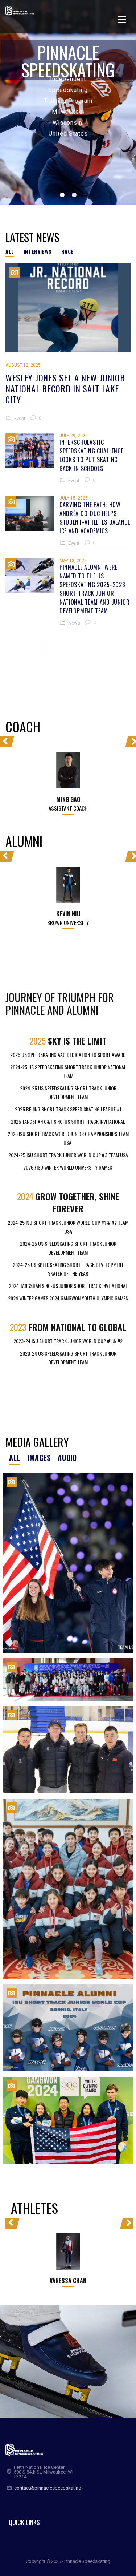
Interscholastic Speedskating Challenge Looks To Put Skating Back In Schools (91, 455)
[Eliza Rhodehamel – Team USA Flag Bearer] (68, 1563)
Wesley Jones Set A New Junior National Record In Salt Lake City (65, 388)
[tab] (12, 251)
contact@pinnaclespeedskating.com (53, 2488)
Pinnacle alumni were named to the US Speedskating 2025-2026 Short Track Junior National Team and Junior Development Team (95, 589)
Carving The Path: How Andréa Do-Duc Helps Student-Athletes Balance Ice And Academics (95, 518)
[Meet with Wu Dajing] (68, 1889)
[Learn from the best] (68, 1750)
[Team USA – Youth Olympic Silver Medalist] (68, 2120)
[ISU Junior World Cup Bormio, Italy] (68, 2028)
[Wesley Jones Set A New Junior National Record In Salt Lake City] (68, 308)
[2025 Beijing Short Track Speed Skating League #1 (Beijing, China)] (68, 1680)
